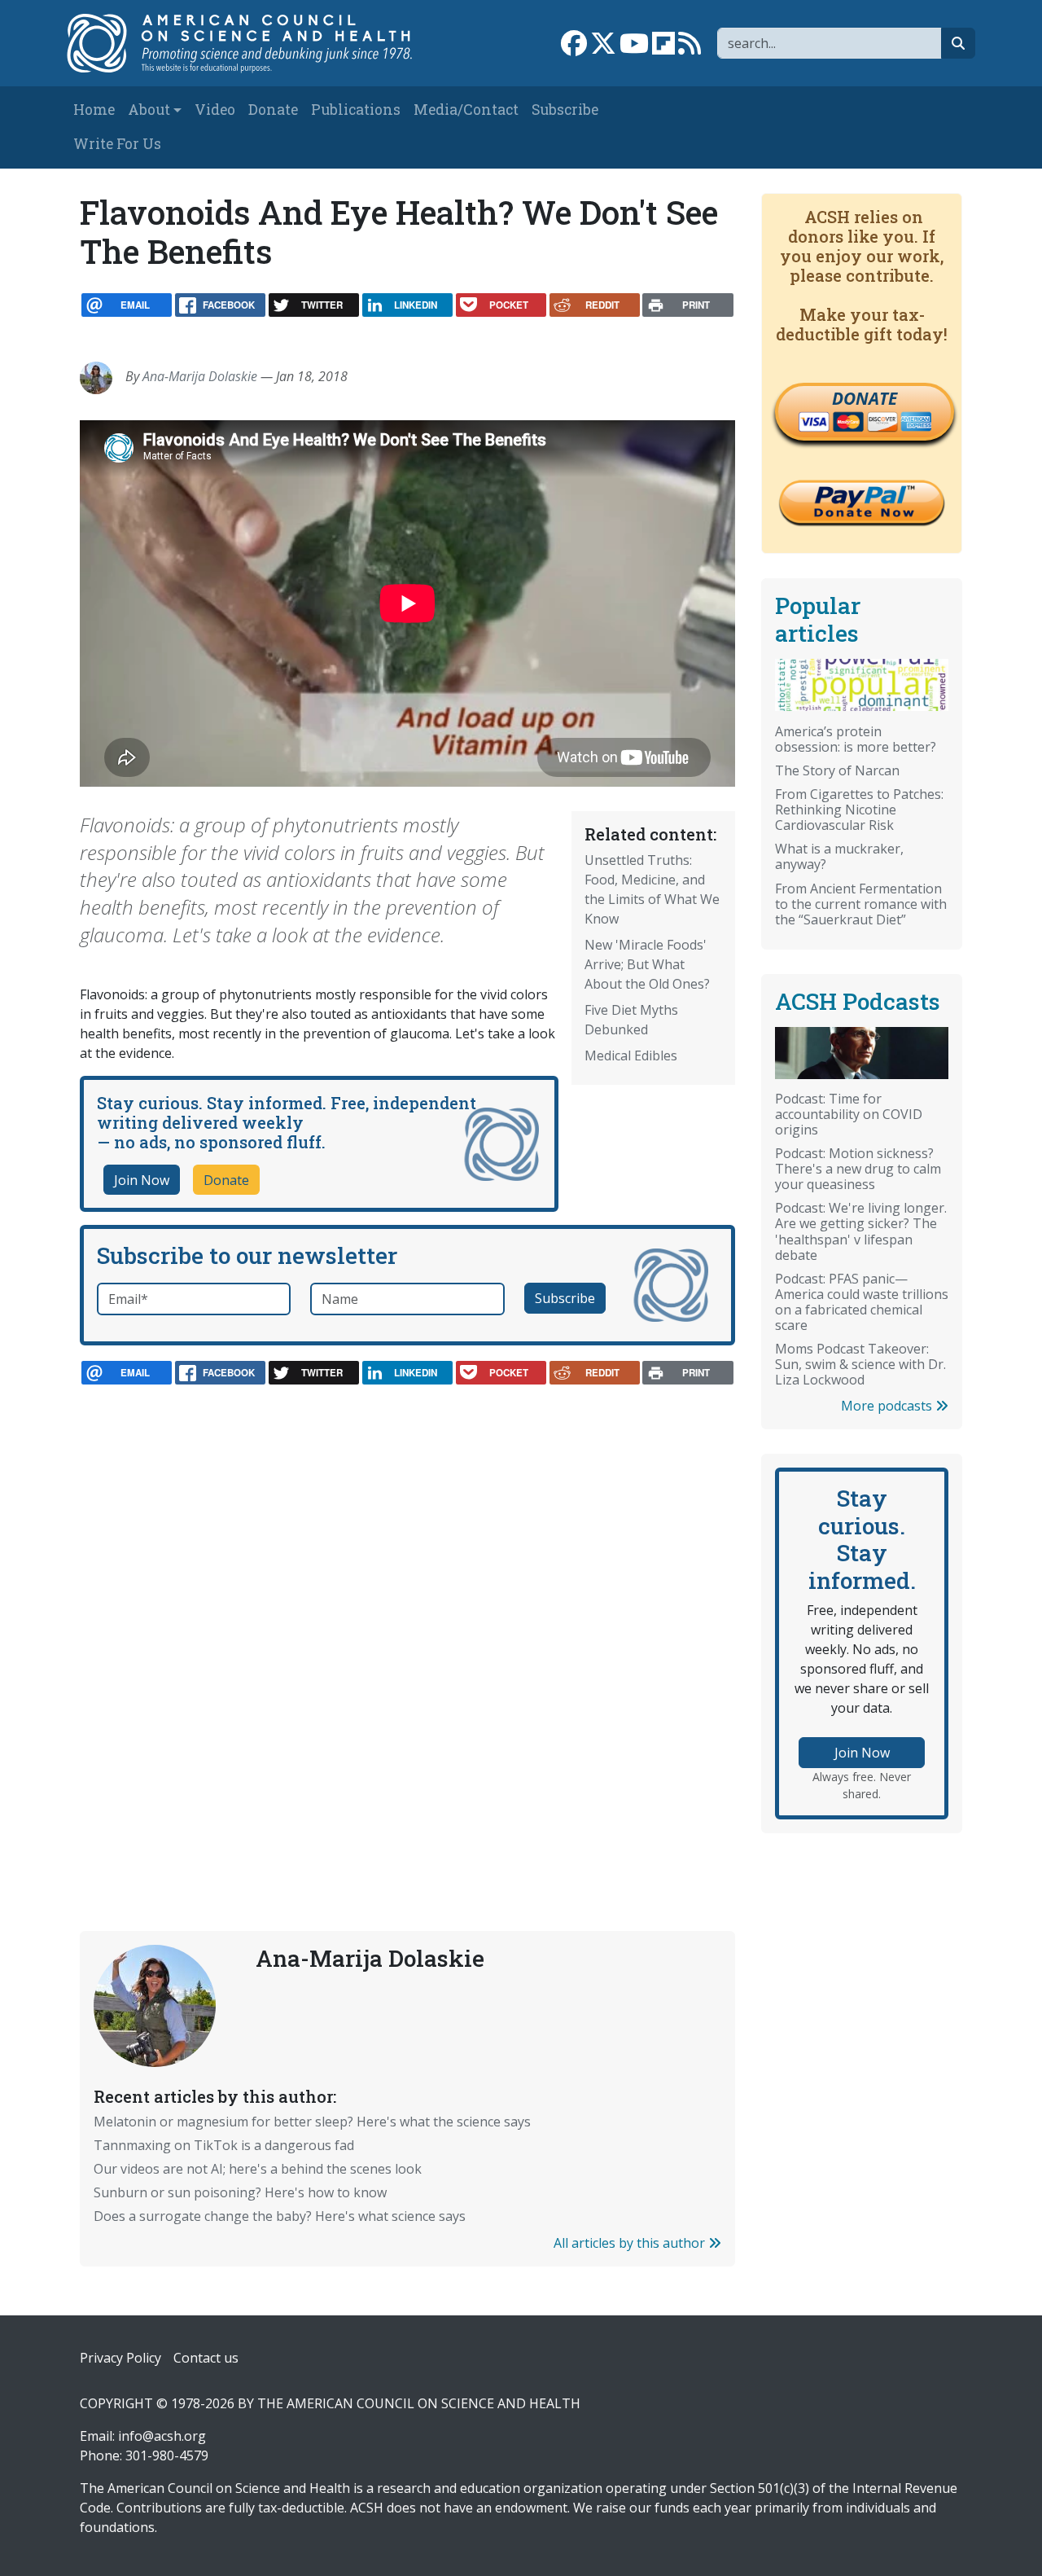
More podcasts (888, 1406)
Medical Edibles (631, 1055)
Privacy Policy (120, 2358)
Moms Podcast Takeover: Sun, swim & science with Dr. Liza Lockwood (860, 1364)
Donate (273, 110)
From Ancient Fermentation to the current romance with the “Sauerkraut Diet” (861, 904)
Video (215, 110)
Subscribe (565, 110)
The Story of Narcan (837, 770)
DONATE (865, 398)
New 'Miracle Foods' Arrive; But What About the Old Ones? (647, 964)
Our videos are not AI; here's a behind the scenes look (258, 2169)
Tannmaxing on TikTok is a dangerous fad (224, 2145)
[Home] (250, 43)
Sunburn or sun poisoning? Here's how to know (240, 2192)
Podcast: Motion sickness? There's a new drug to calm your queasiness (858, 1169)
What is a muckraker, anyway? (839, 856)
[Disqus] (407, 1622)
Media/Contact (466, 110)
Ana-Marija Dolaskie (200, 376)
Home (94, 110)
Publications (356, 110)
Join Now (142, 1180)
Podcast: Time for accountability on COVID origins (849, 1114)
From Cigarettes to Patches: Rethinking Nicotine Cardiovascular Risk (859, 810)
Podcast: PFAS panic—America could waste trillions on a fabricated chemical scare (862, 1302)
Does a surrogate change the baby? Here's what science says (280, 2216)
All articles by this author (631, 2243)
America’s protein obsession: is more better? (856, 739)
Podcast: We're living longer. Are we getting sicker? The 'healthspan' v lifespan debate (861, 1231)
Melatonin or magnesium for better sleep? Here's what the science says (312, 2122)
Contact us (206, 2358)
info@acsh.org (162, 2436)
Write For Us (117, 144)
